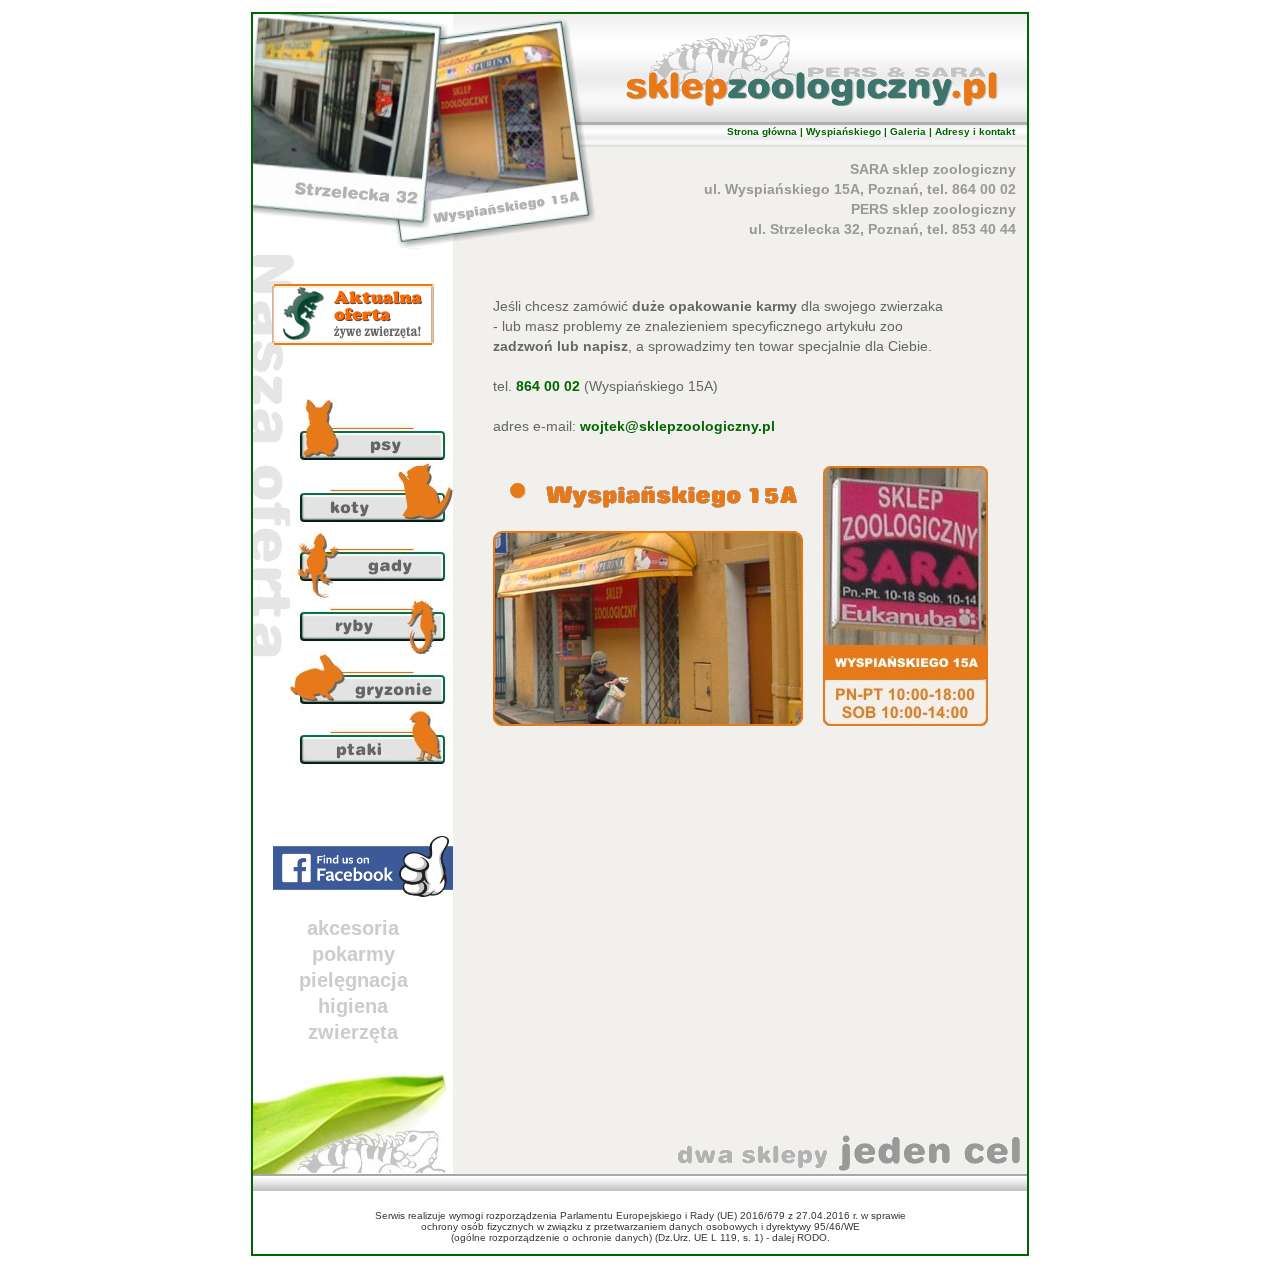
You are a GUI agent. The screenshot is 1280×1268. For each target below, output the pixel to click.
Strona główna (762, 131)
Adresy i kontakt (975, 131)
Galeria (908, 131)
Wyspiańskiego (843, 131)
